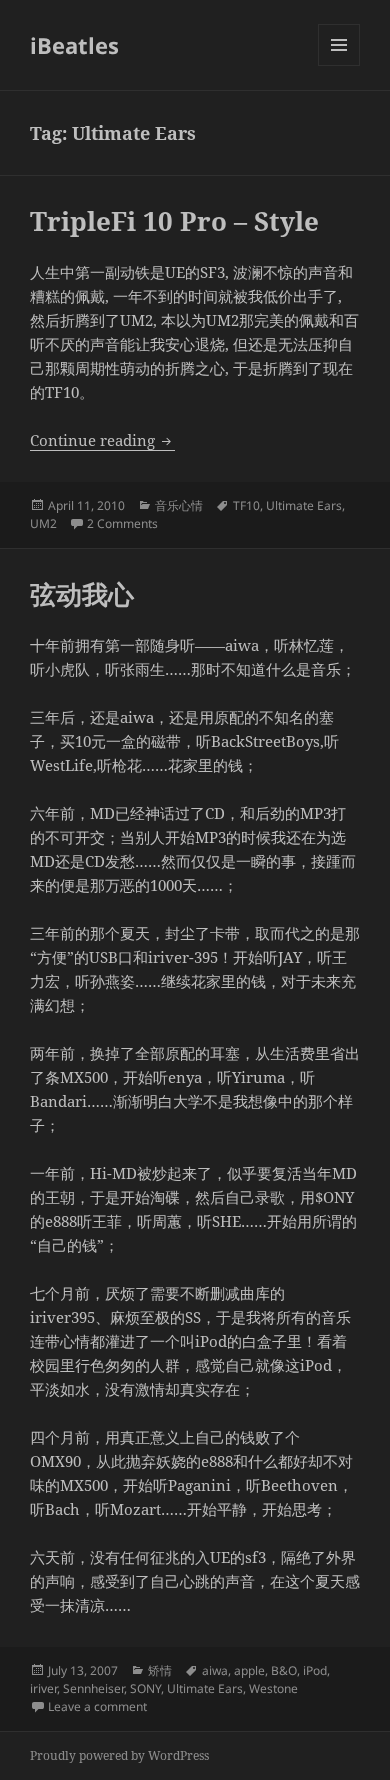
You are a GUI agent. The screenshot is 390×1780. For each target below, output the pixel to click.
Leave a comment (97, 1706)
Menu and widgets (339, 65)
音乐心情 (179, 505)
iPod (315, 1670)
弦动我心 (82, 594)
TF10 (246, 505)
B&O (284, 1670)
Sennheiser (93, 1688)
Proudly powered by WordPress (119, 1755)
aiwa (215, 1670)
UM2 (43, 523)
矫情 (160, 1670)
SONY (145, 1688)
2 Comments (122, 523)
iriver (43, 1688)
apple (249, 1670)
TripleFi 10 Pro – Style (174, 221)
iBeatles (74, 45)
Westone (273, 1688)
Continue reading (102, 440)
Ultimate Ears (304, 505)
